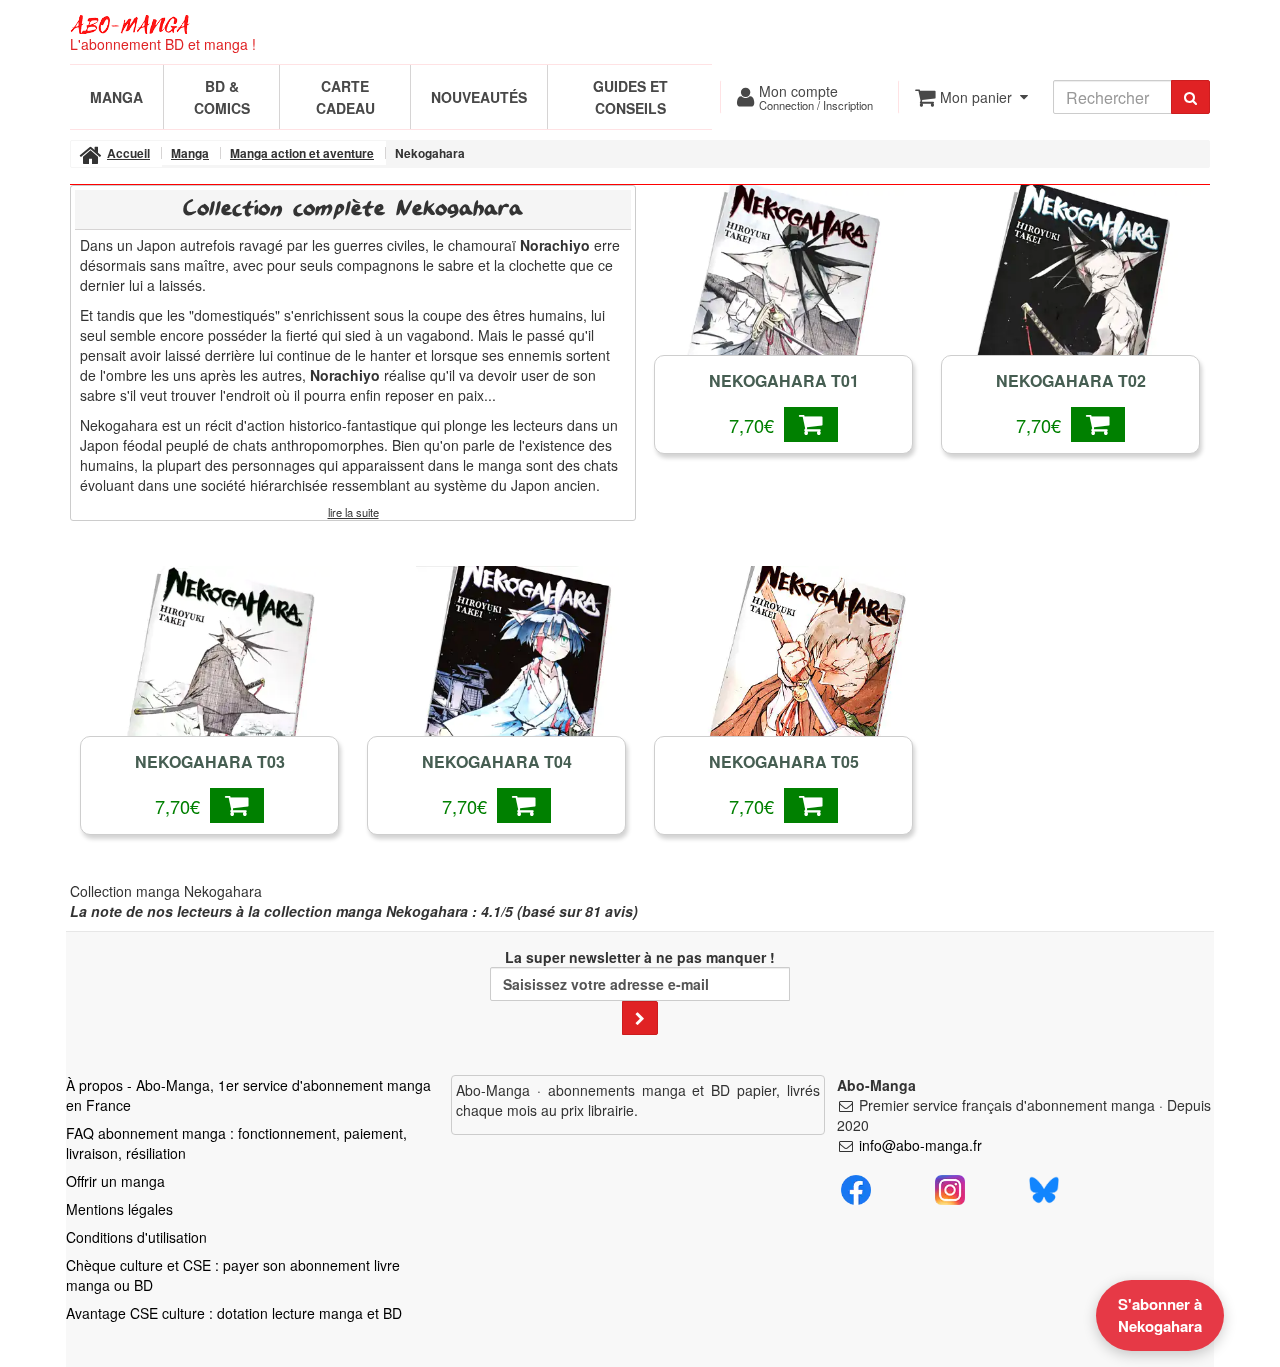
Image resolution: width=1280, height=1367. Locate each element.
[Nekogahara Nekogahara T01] (783, 301)
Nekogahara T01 (784, 381)
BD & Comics (222, 97)
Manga (116, 97)
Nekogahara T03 (210, 762)
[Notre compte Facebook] (856, 1188)
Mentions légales (119, 1209)
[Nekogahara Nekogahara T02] (1070, 301)
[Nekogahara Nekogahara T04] (496, 682)
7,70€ (756, 425)
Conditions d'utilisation (136, 1237)
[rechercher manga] (1190, 97)
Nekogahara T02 (1071, 381)
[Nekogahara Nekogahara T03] (209, 682)
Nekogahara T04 (497, 762)
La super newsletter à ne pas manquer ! (640, 957)
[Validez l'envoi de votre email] (640, 1018)
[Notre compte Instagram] (950, 1188)
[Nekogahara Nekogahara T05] (783, 682)
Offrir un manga (115, 1181)
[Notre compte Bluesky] (1044, 1188)
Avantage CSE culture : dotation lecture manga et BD (234, 1313)
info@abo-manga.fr (920, 1145)
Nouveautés (479, 97)
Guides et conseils (630, 97)
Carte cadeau (345, 97)
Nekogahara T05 (784, 762)
